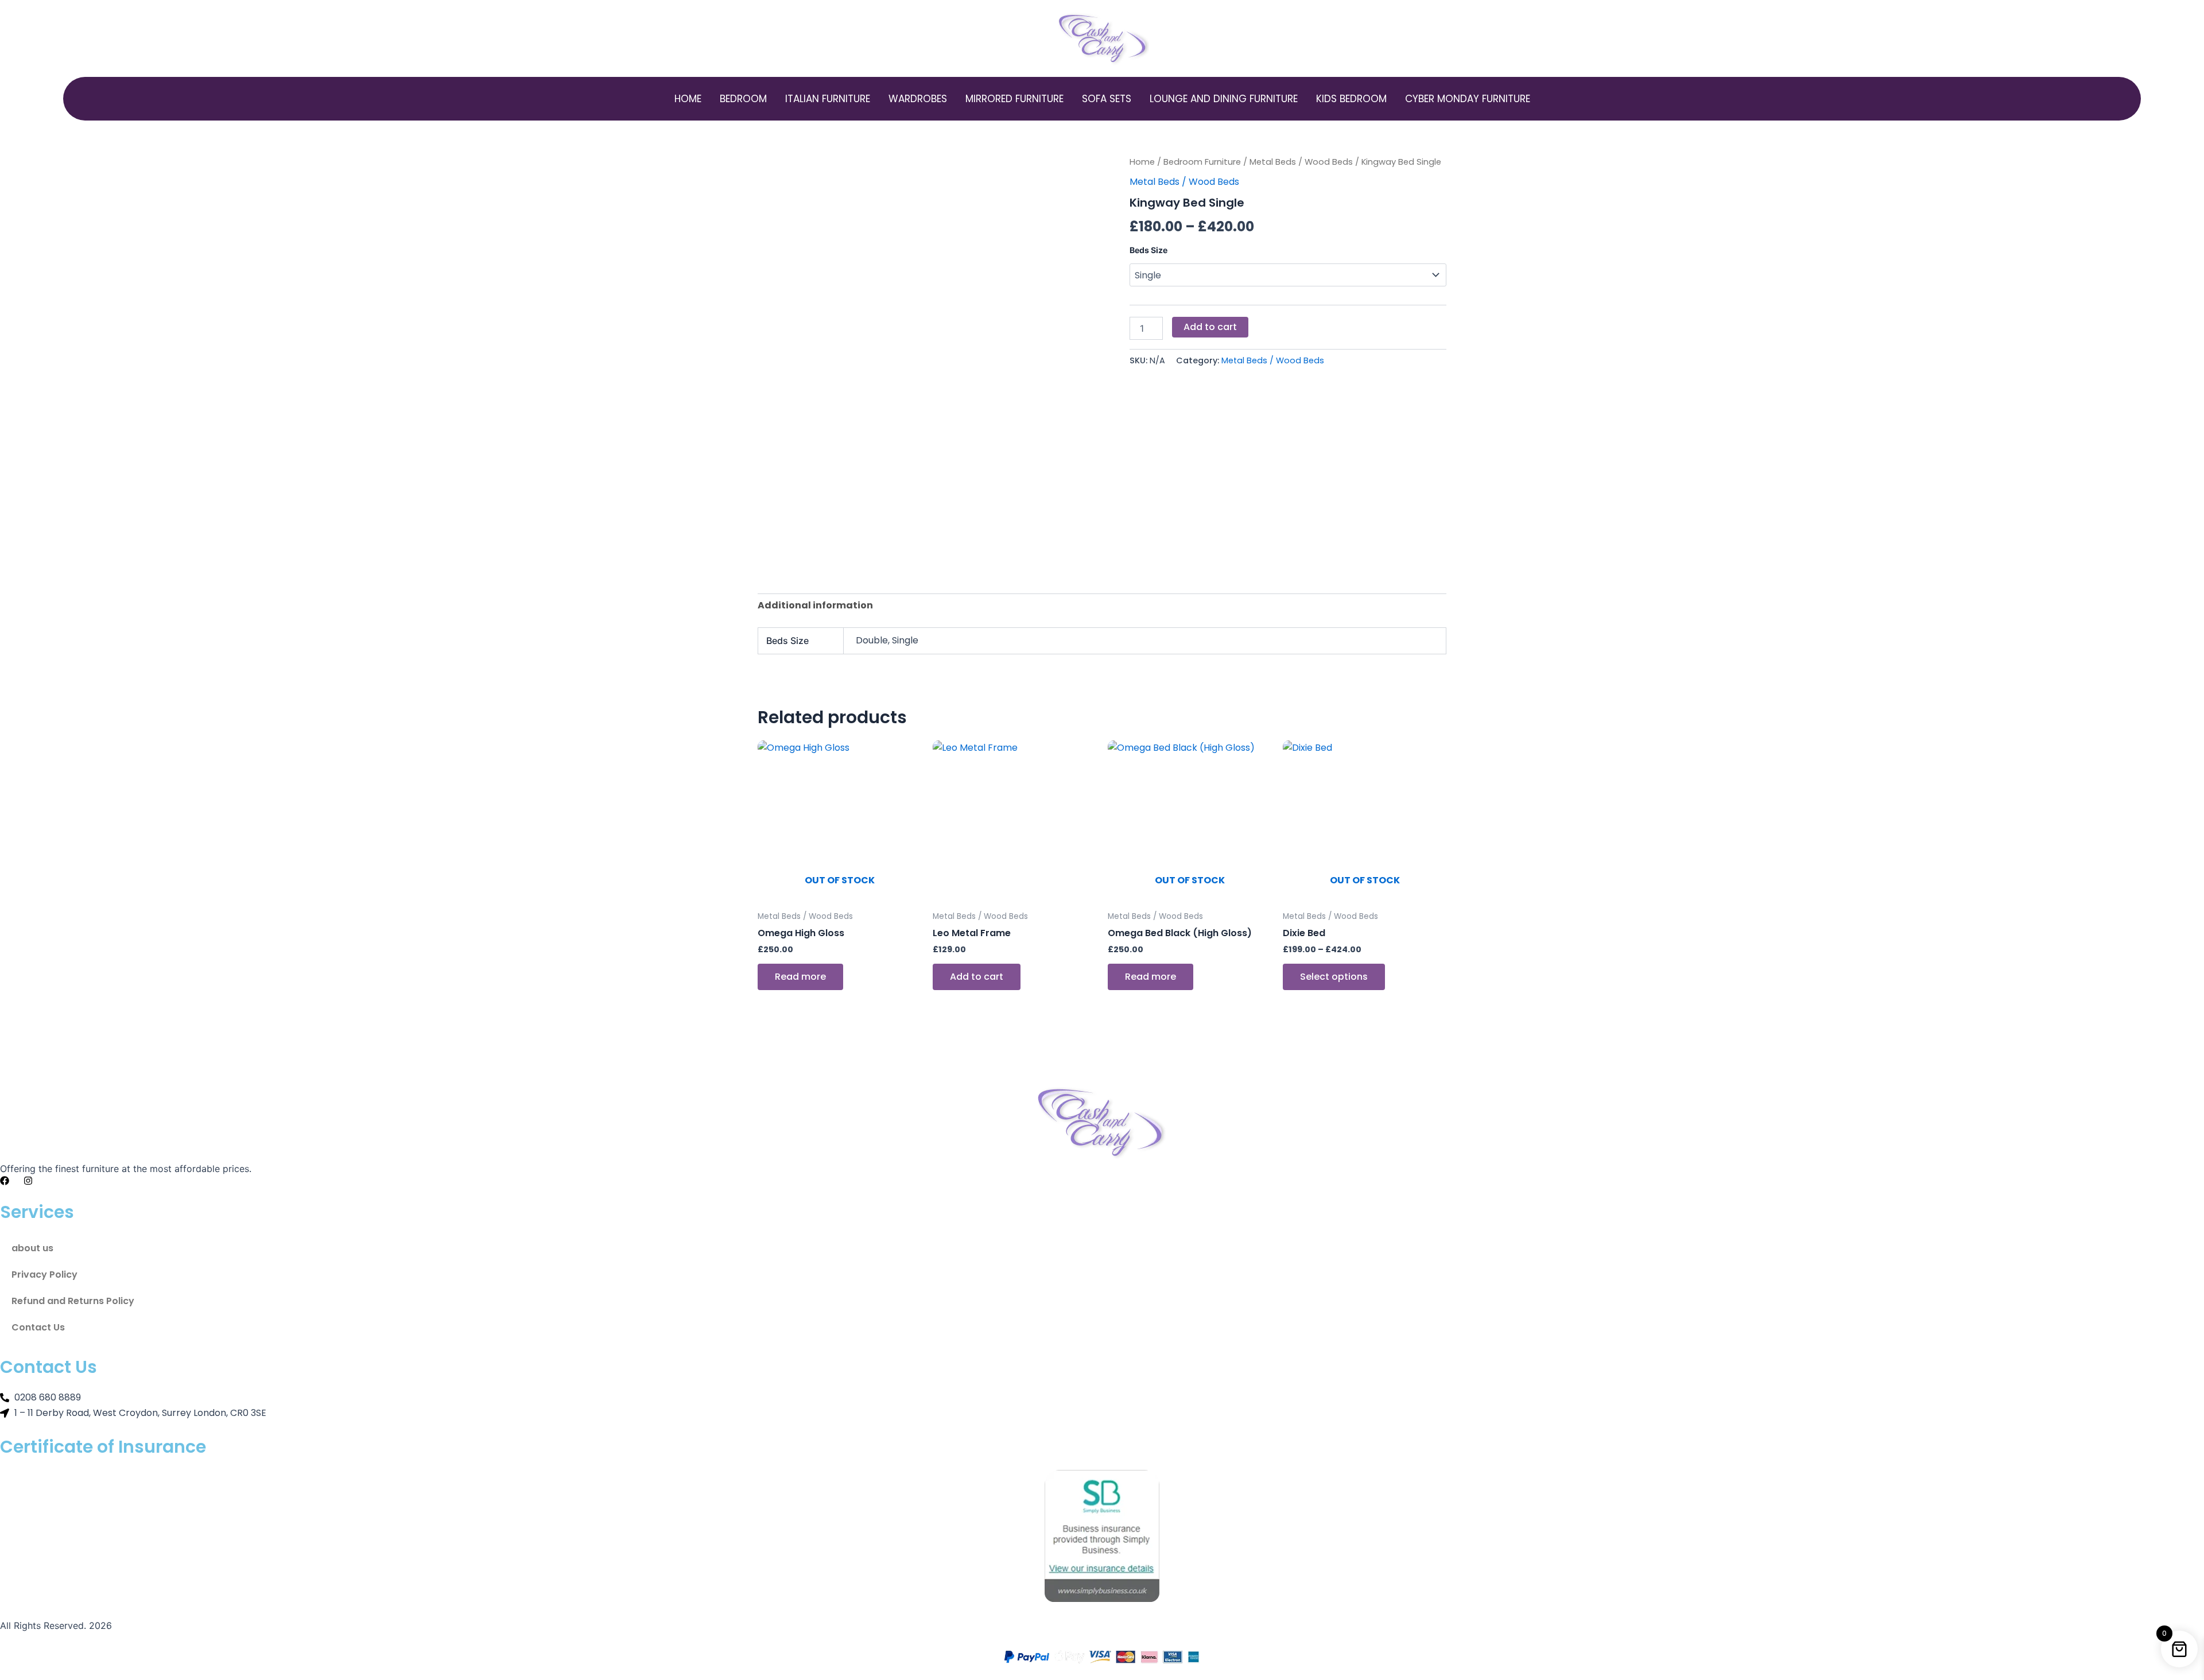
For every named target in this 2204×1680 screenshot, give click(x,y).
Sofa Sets (1107, 99)
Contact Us (38, 1327)
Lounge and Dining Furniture (1224, 99)
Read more (800, 977)
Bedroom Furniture (1202, 162)
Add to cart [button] (977, 977)
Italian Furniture (828, 99)
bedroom (743, 99)
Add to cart (1210, 327)
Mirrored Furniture (1014, 99)
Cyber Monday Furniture (1468, 99)
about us (32, 1248)
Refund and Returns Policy (73, 1301)
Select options (1334, 977)
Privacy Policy (44, 1274)
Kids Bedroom (1351, 99)
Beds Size (1148, 250)
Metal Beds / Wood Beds (1301, 162)
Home (688, 99)
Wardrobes (918, 99)
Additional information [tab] (815, 605)
